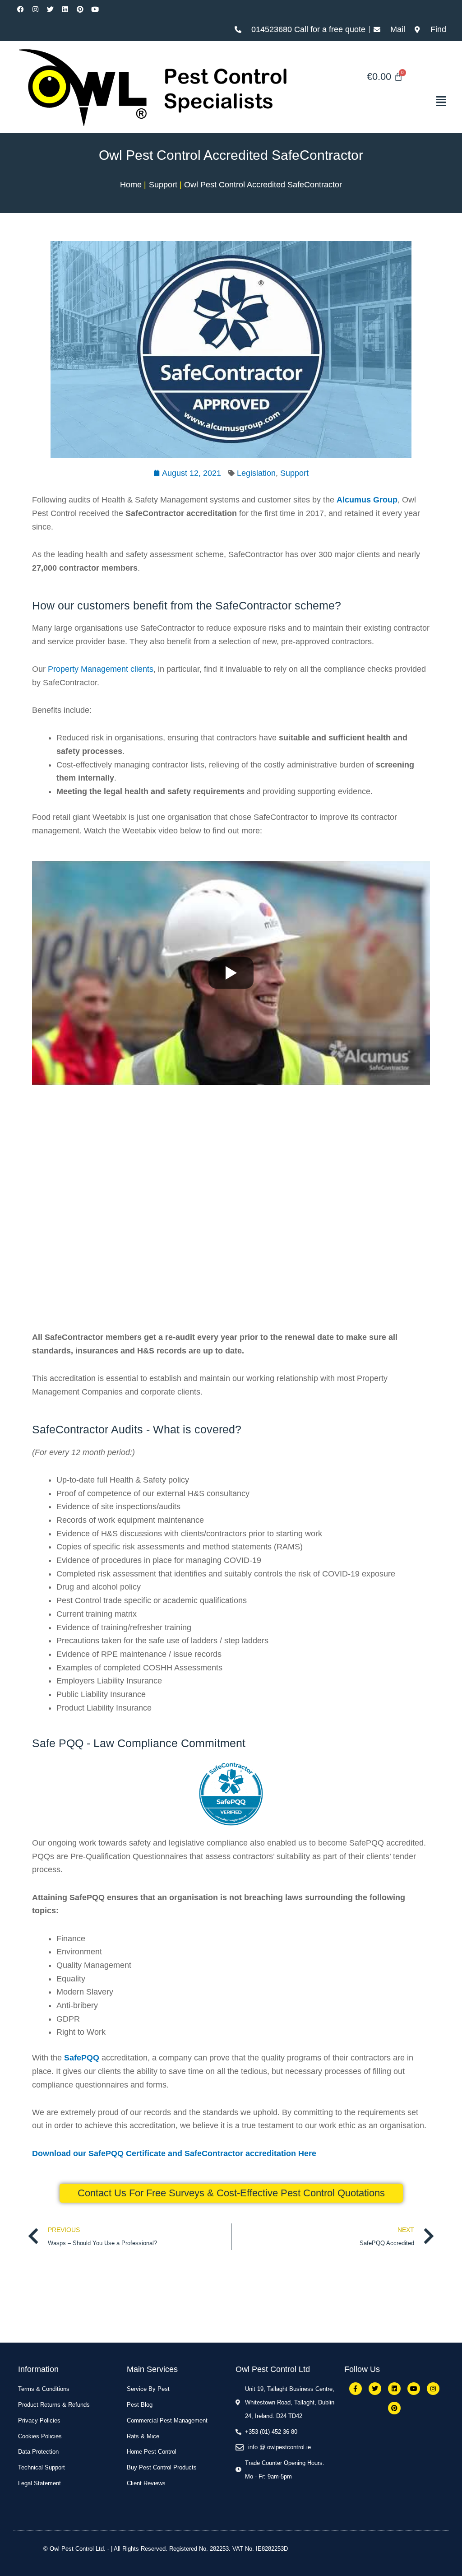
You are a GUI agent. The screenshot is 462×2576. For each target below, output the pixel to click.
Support (294, 473)
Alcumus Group (367, 500)
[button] (385, 101)
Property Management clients (101, 669)
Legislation (256, 473)
